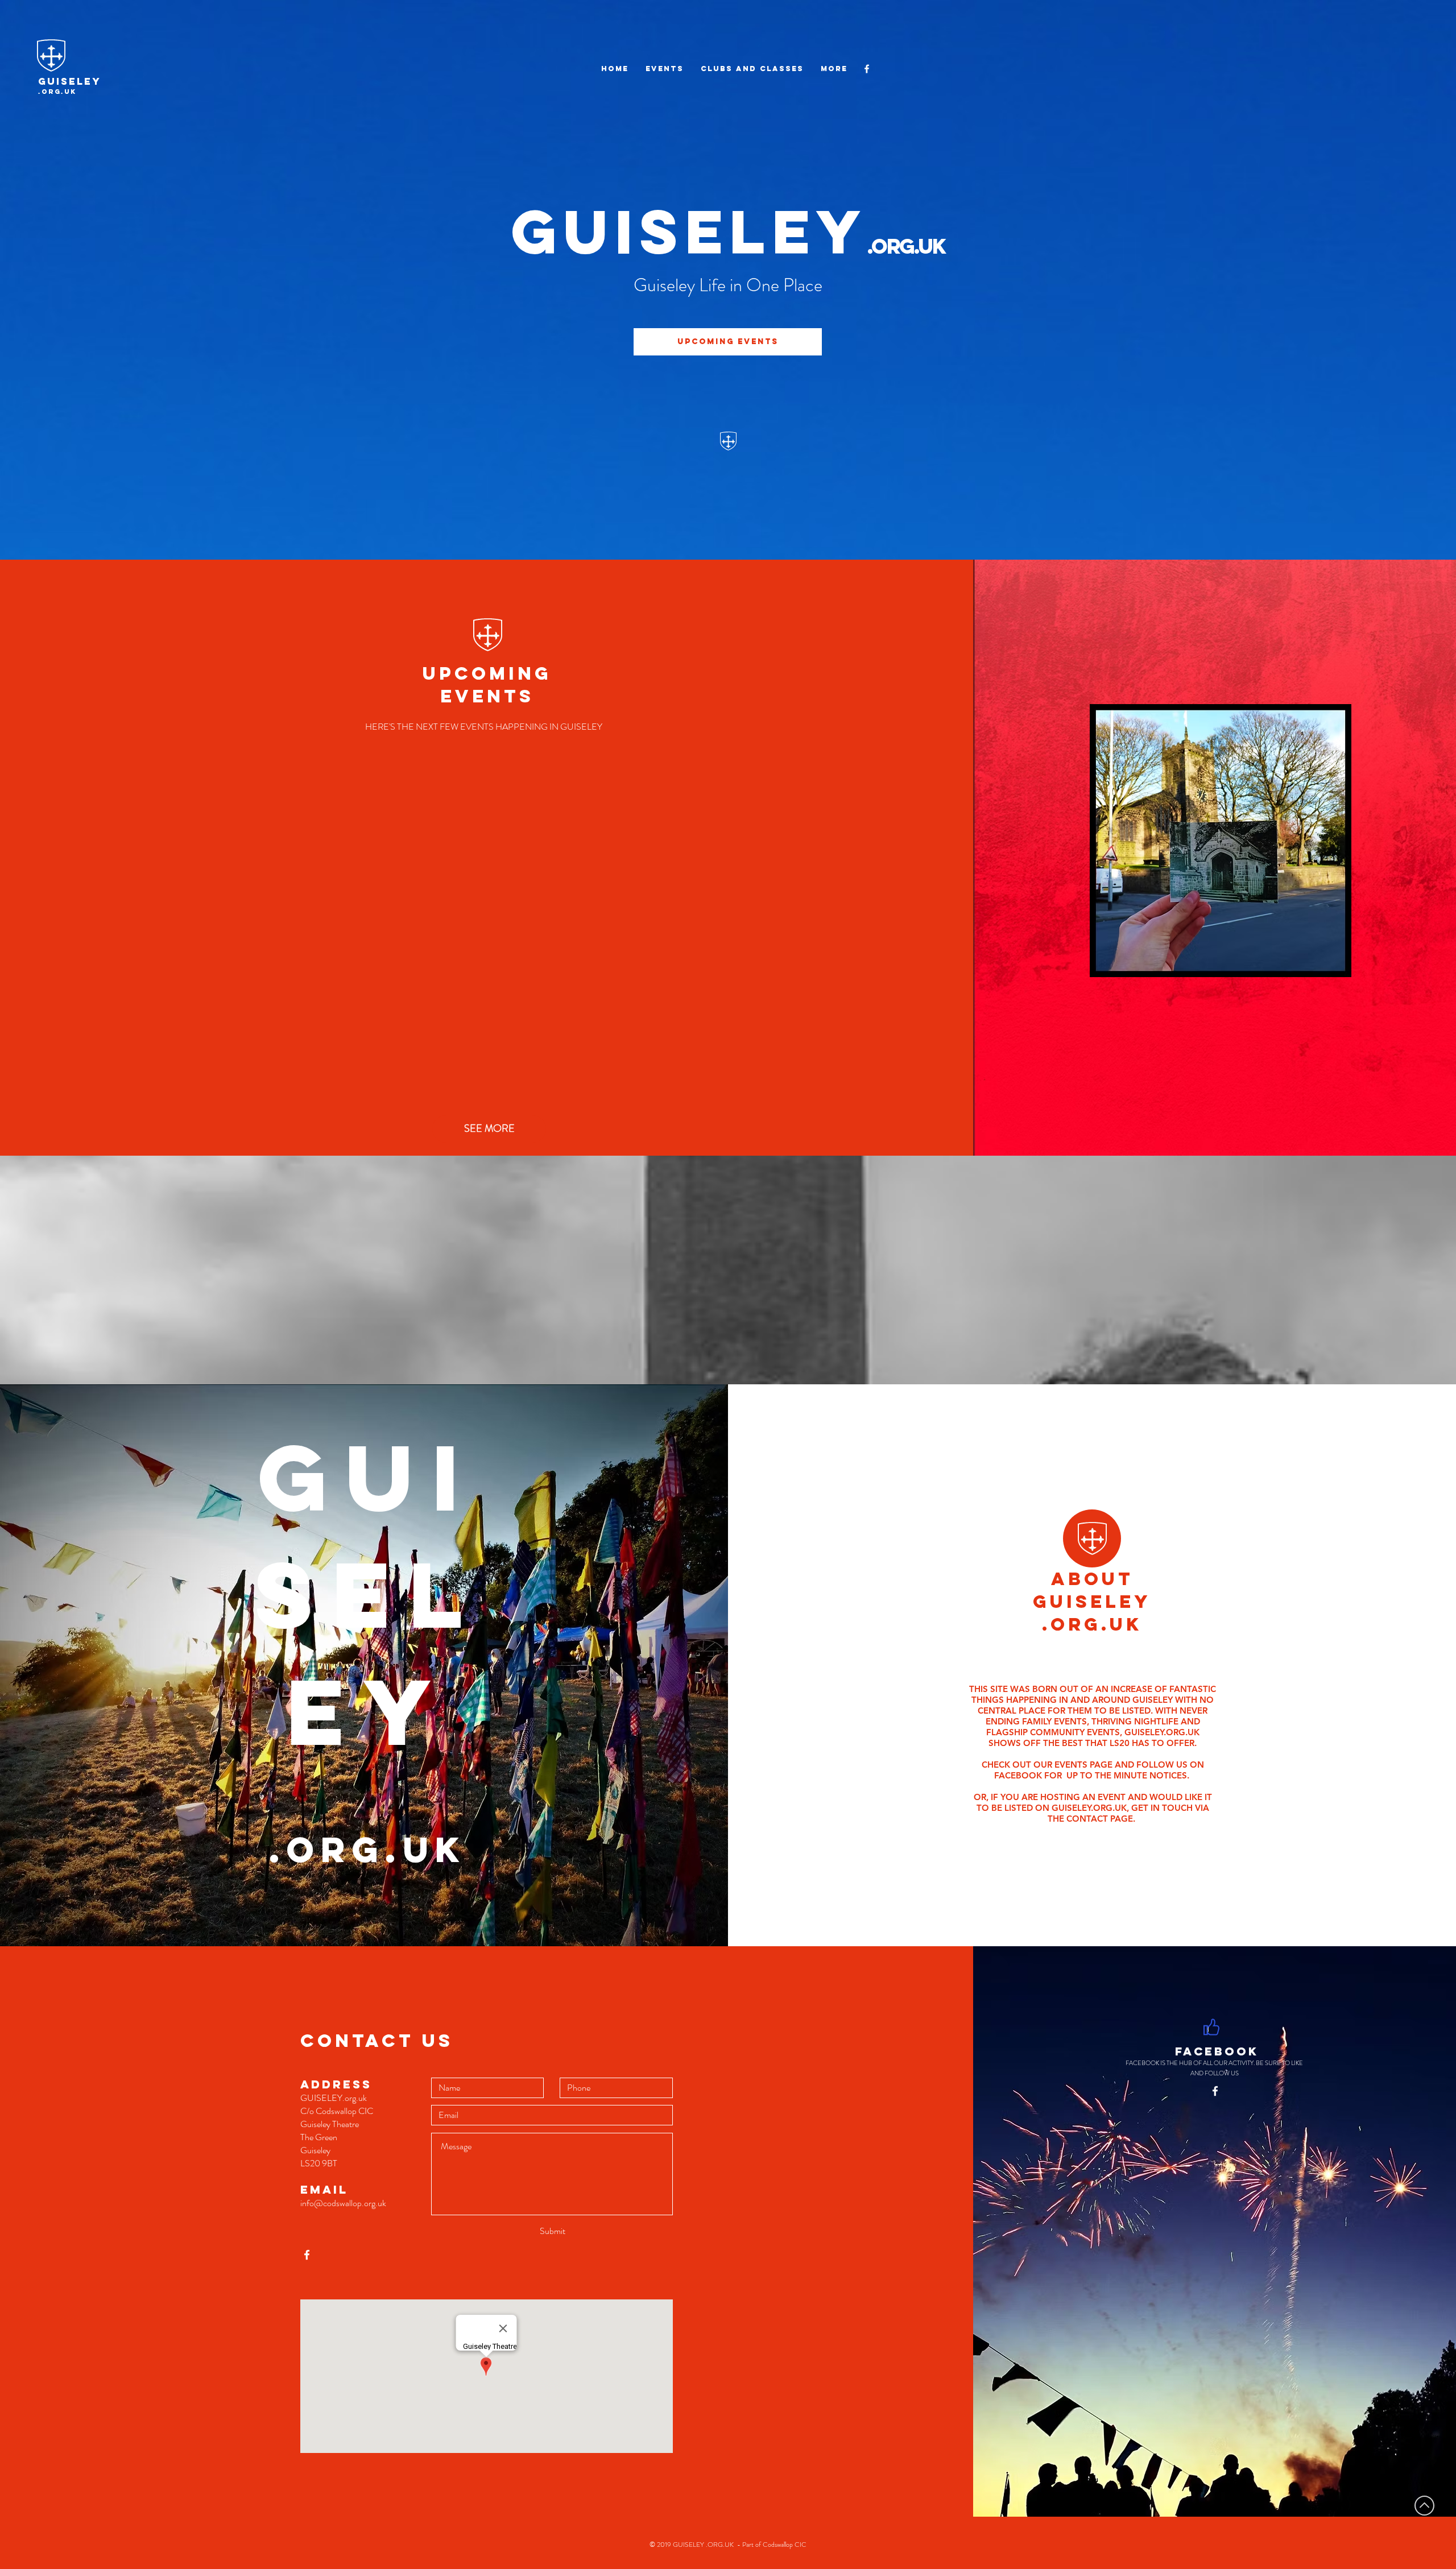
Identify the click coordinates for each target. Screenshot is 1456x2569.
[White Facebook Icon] (867, 69)
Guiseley (70, 81)
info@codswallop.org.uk (343, 2203)
